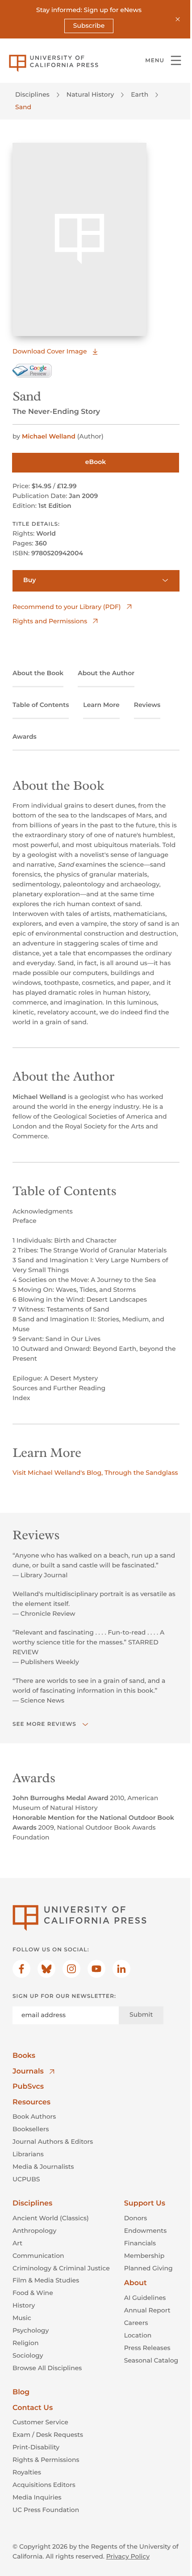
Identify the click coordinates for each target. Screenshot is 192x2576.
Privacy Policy (128, 2556)
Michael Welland (49, 436)
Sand (23, 107)
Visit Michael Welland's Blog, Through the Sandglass (95, 1473)
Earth (140, 94)
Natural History (90, 94)
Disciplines (32, 94)
